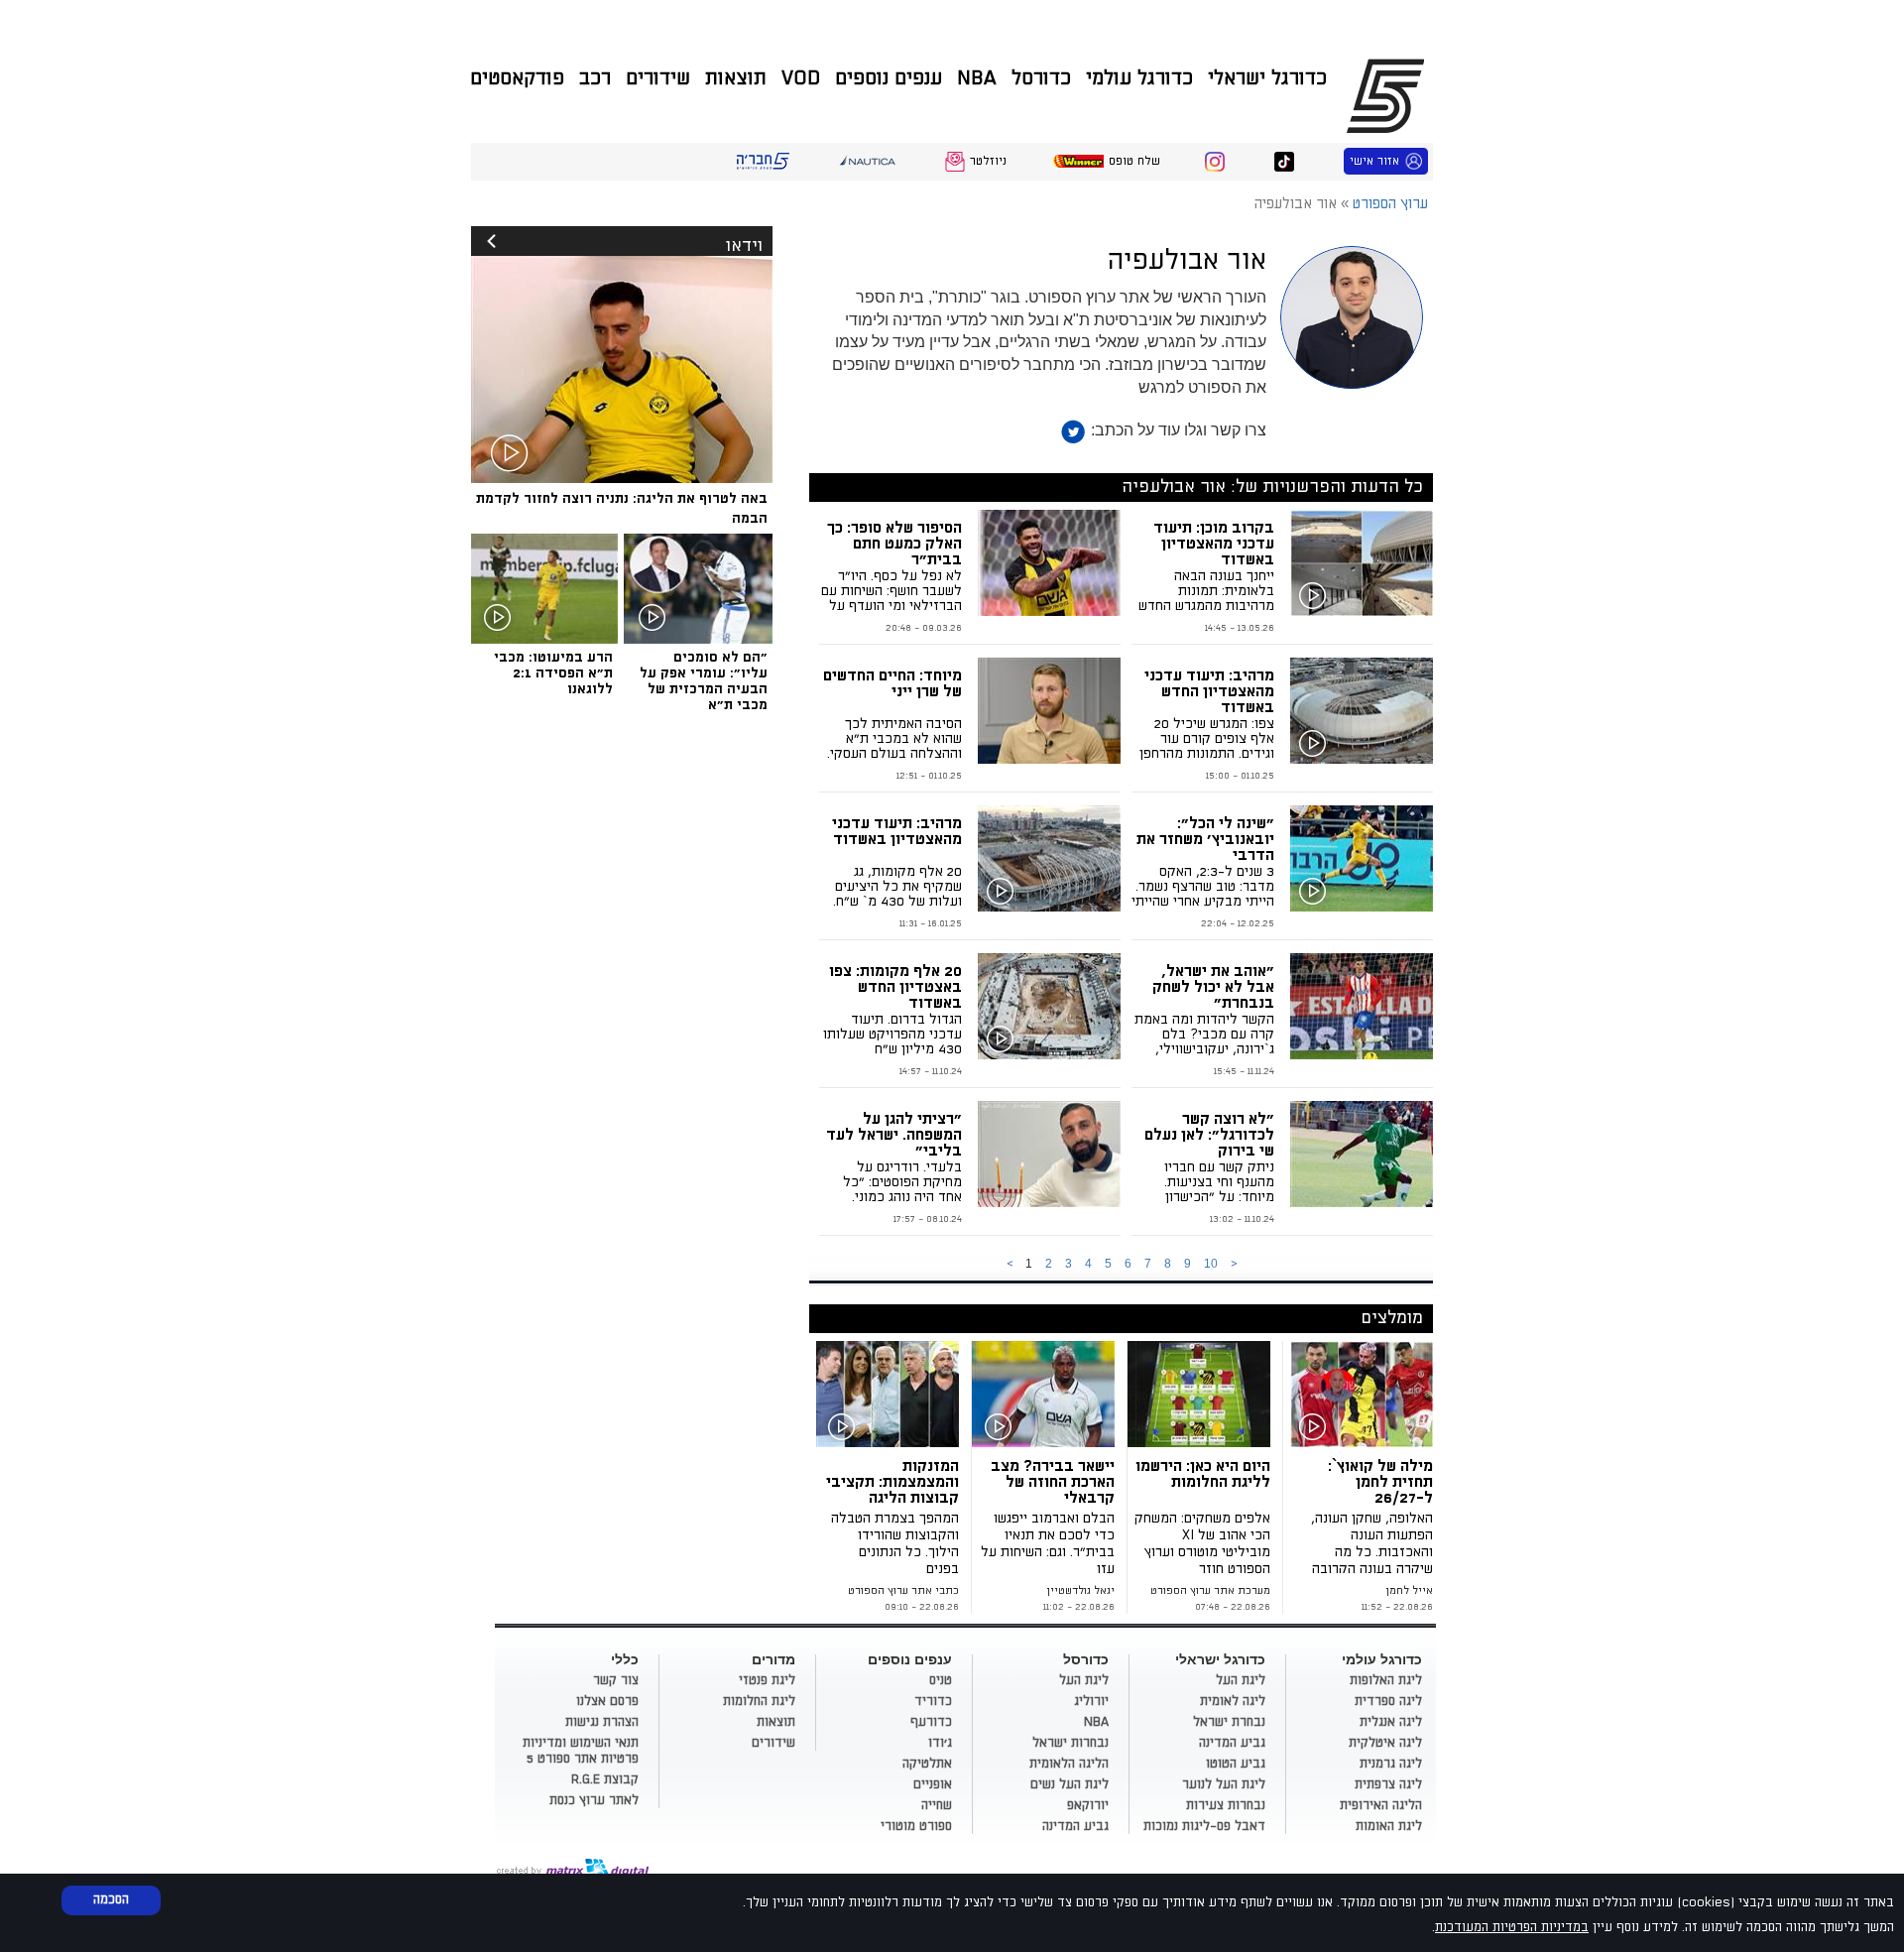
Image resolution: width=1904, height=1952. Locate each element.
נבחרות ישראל (1071, 1743)
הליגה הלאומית (1069, 1764)
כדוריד (933, 1701)
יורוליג (1091, 1701)
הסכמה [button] (111, 1899)
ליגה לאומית (1233, 1701)
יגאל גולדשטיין (1080, 1591)
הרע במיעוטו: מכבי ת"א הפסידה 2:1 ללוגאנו (553, 673)
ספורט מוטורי (916, 1826)
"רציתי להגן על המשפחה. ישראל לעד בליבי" (894, 1135)
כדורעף (931, 1722)
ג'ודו (940, 1743)
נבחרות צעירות (1226, 1805)
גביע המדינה (1232, 1743)
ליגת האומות (1389, 1826)
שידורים (658, 78)
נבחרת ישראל (1229, 1722)
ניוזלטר (988, 161)
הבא (1234, 1264)
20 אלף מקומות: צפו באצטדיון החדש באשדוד (895, 987)
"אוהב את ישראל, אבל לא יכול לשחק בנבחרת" (1213, 987)
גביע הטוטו (1236, 1764)
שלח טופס (1134, 161)
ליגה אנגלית (1391, 1722)
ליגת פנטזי (767, 1680)
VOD (801, 78)
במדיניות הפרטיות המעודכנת (1512, 1927)
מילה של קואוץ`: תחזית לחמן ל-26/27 (1380, 1482)
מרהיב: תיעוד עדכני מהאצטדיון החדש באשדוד (1209, 691)
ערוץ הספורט (1389, 95)
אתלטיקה (927, 1764)
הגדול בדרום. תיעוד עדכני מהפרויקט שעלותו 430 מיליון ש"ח (892, 1034)
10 (1211, 1264)
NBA (977, 78)
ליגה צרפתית (1388, 1784)
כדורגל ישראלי (1267, 78)
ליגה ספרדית (1388, 1701)
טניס (941, 1680)
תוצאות (736, 78)
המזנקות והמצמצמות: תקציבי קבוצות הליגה (892, 1482)
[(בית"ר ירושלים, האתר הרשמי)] (1047, 1394)
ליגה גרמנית (1391, 1764)
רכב (595, 78)
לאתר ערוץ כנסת (594, 1800)
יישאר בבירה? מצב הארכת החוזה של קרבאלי (1053, 1482)
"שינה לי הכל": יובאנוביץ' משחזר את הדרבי (1205, 839)
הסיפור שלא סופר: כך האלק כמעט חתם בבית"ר (894, 544)
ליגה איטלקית (1385, 1743)
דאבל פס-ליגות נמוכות (1204, 1826)
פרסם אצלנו (607, 1701)
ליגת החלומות (759, 1701)
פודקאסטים (517, 78)
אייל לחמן (1409, 1591)
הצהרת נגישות (602, 1722)
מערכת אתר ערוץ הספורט (1210, 1591)
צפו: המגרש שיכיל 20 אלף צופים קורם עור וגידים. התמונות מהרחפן (1207, 738)
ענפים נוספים (889, 78)
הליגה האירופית (1381, 1805)
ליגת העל (1241, 1680)
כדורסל (1041, 78)
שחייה (937, 1805)
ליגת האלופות (1386, 1680)
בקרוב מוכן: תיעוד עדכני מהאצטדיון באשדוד (1214, 544)
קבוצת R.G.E (605, 1779)
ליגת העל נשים (1070, 1784)
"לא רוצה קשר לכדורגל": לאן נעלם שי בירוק (1209, 1135)
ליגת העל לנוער (1224, 1784)
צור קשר (616, 1680)
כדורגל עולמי (1139, 78)
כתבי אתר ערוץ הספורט (903, 1591)
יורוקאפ (1088, 1805)
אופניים (933, 1784)
